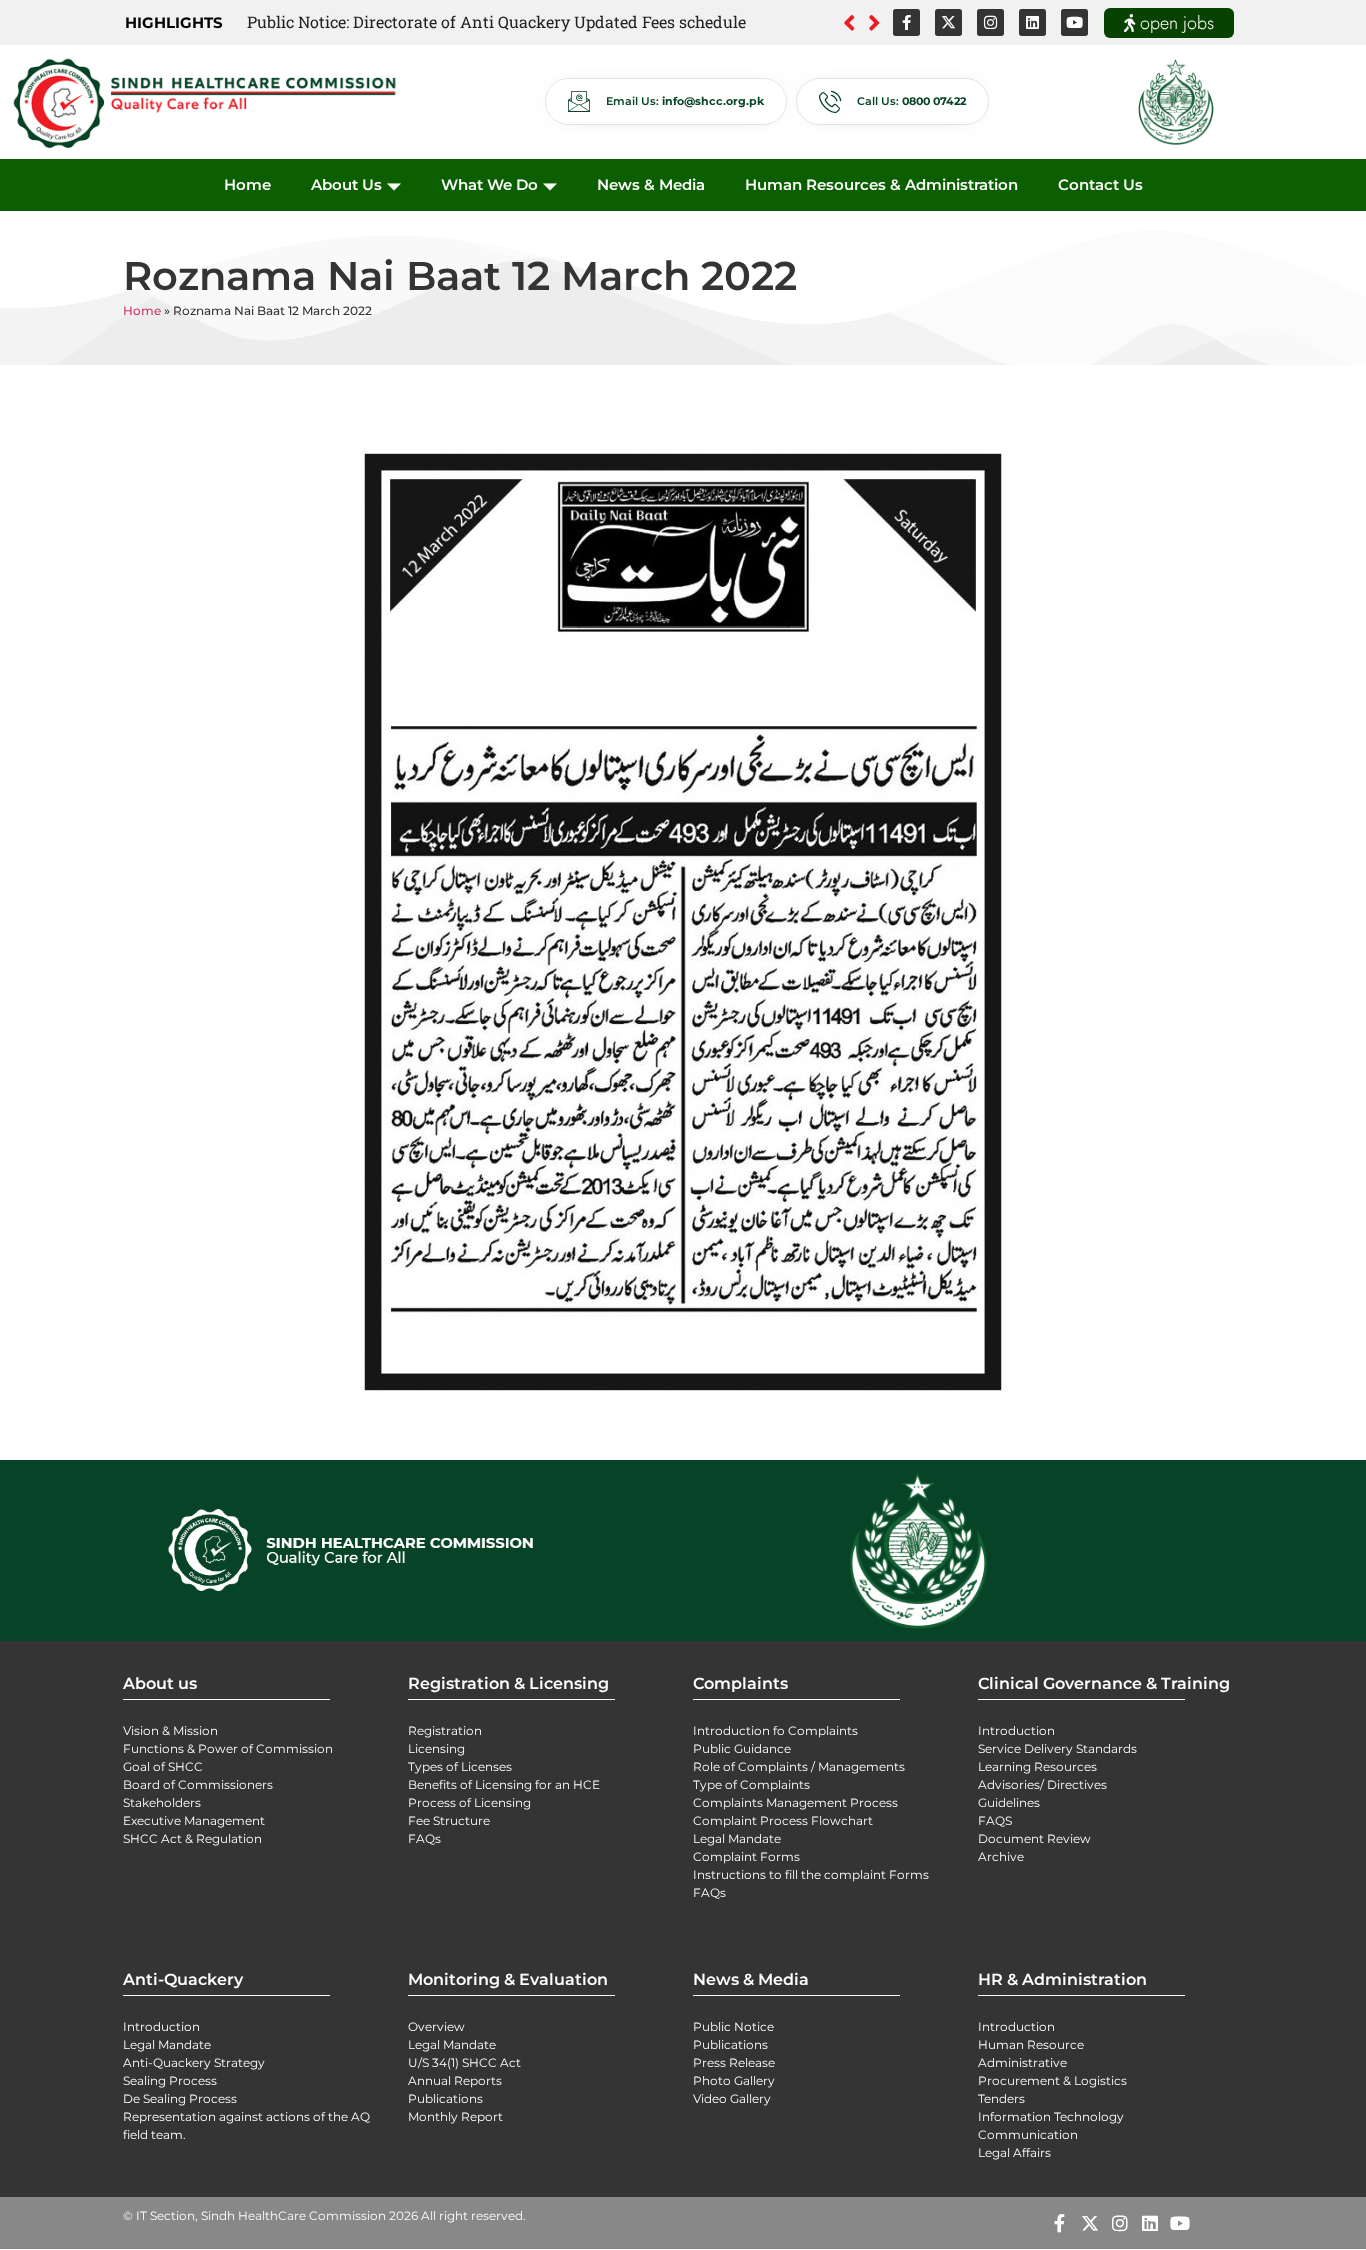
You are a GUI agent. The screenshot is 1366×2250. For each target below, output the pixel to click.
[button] (874, 23)
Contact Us (1100, 184)
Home (247, 184)
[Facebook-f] (906, 22)
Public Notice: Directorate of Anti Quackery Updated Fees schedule (496, 21)
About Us (346, 184)
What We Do (489, 184)
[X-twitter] (948, 22)
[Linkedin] (1032, 22)
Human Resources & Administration (881, 184)
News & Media (651, 184)
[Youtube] (1074, 22)
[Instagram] (990, 22)
